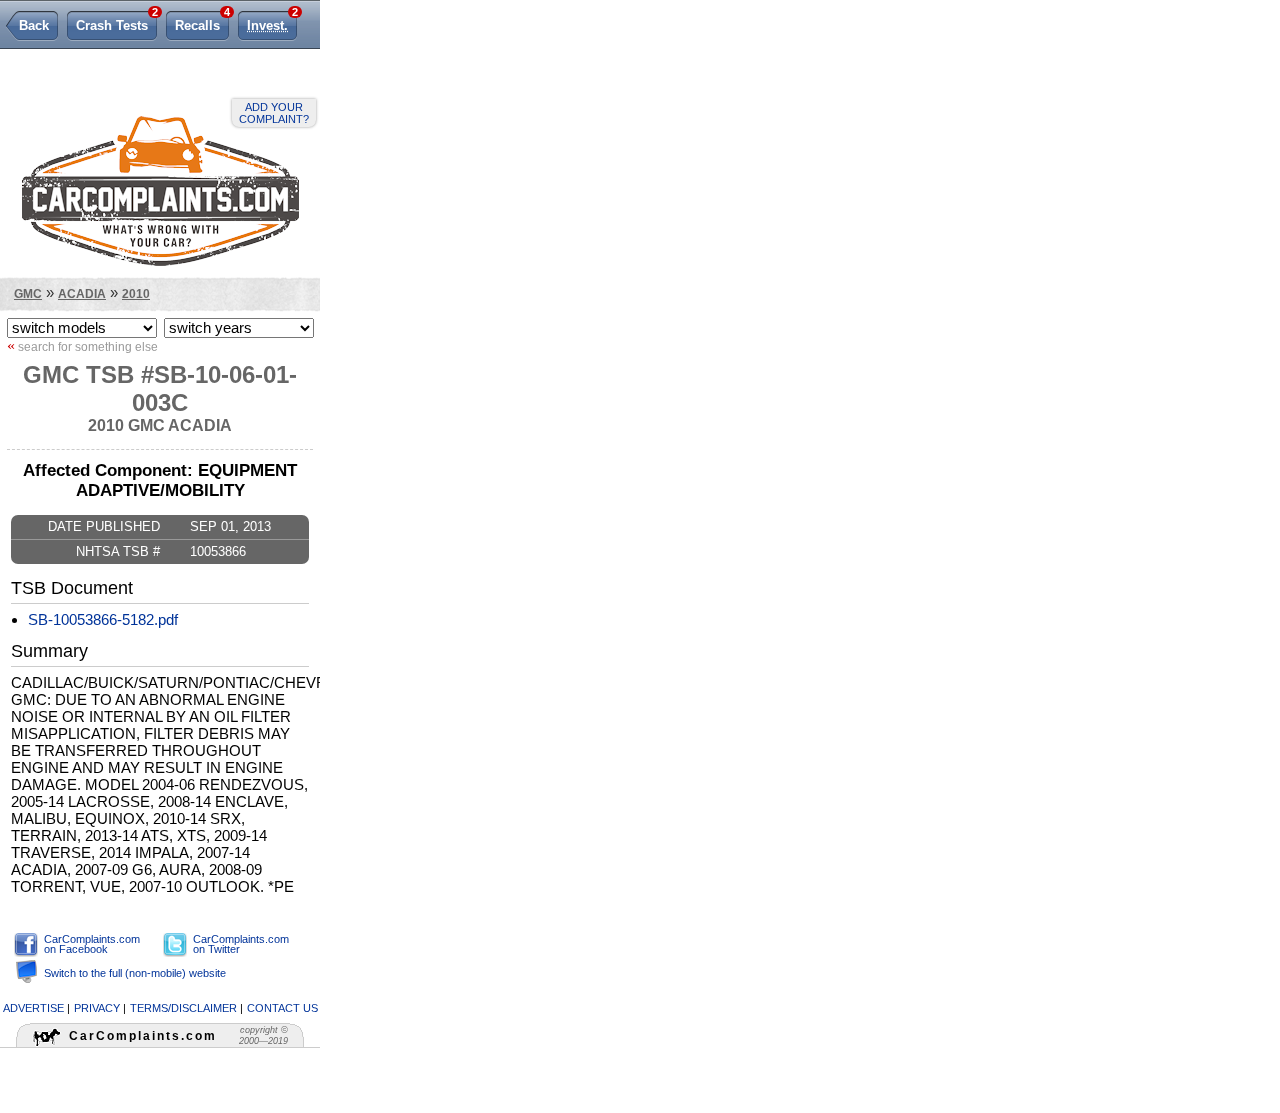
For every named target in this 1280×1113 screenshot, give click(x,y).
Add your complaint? (274, 113)
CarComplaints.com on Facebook (92, 944)
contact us (282, 1008)
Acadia (82, 293)
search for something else (82, 346)
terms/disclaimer (183, 1008)
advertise (33, 1008)
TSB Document (72, 588)
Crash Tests (116, 22)
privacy (97, 1008)
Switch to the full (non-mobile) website (135, 973)
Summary (49, 651)
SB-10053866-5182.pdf (103, 619)
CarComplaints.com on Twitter (241, 944)
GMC (28, 293)
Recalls (202, 22)
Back (34, 25)
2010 (136, 293)
